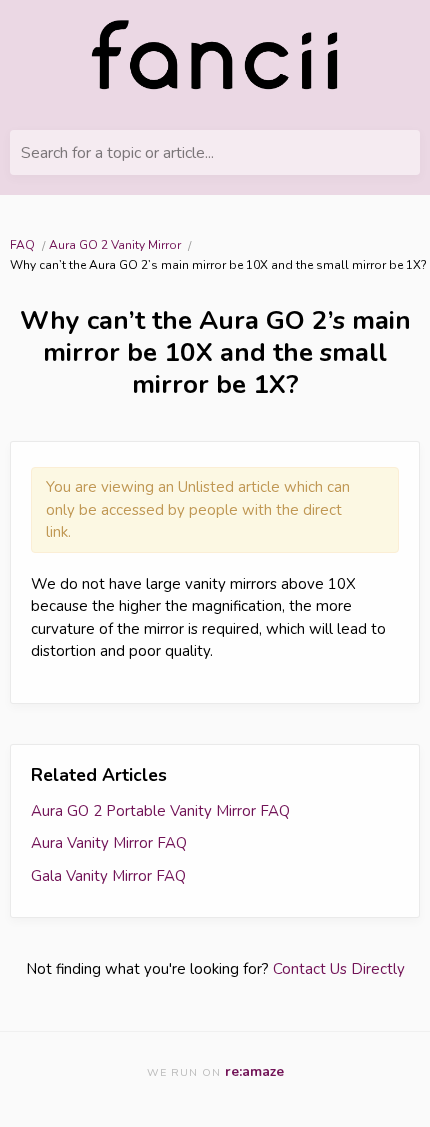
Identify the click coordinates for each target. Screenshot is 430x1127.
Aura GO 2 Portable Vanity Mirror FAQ (160, 811)
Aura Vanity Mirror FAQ (109, 843)
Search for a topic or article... (117, 153)
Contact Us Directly (339, 969)
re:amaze (254, 1071)
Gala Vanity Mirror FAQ (108, 876)
